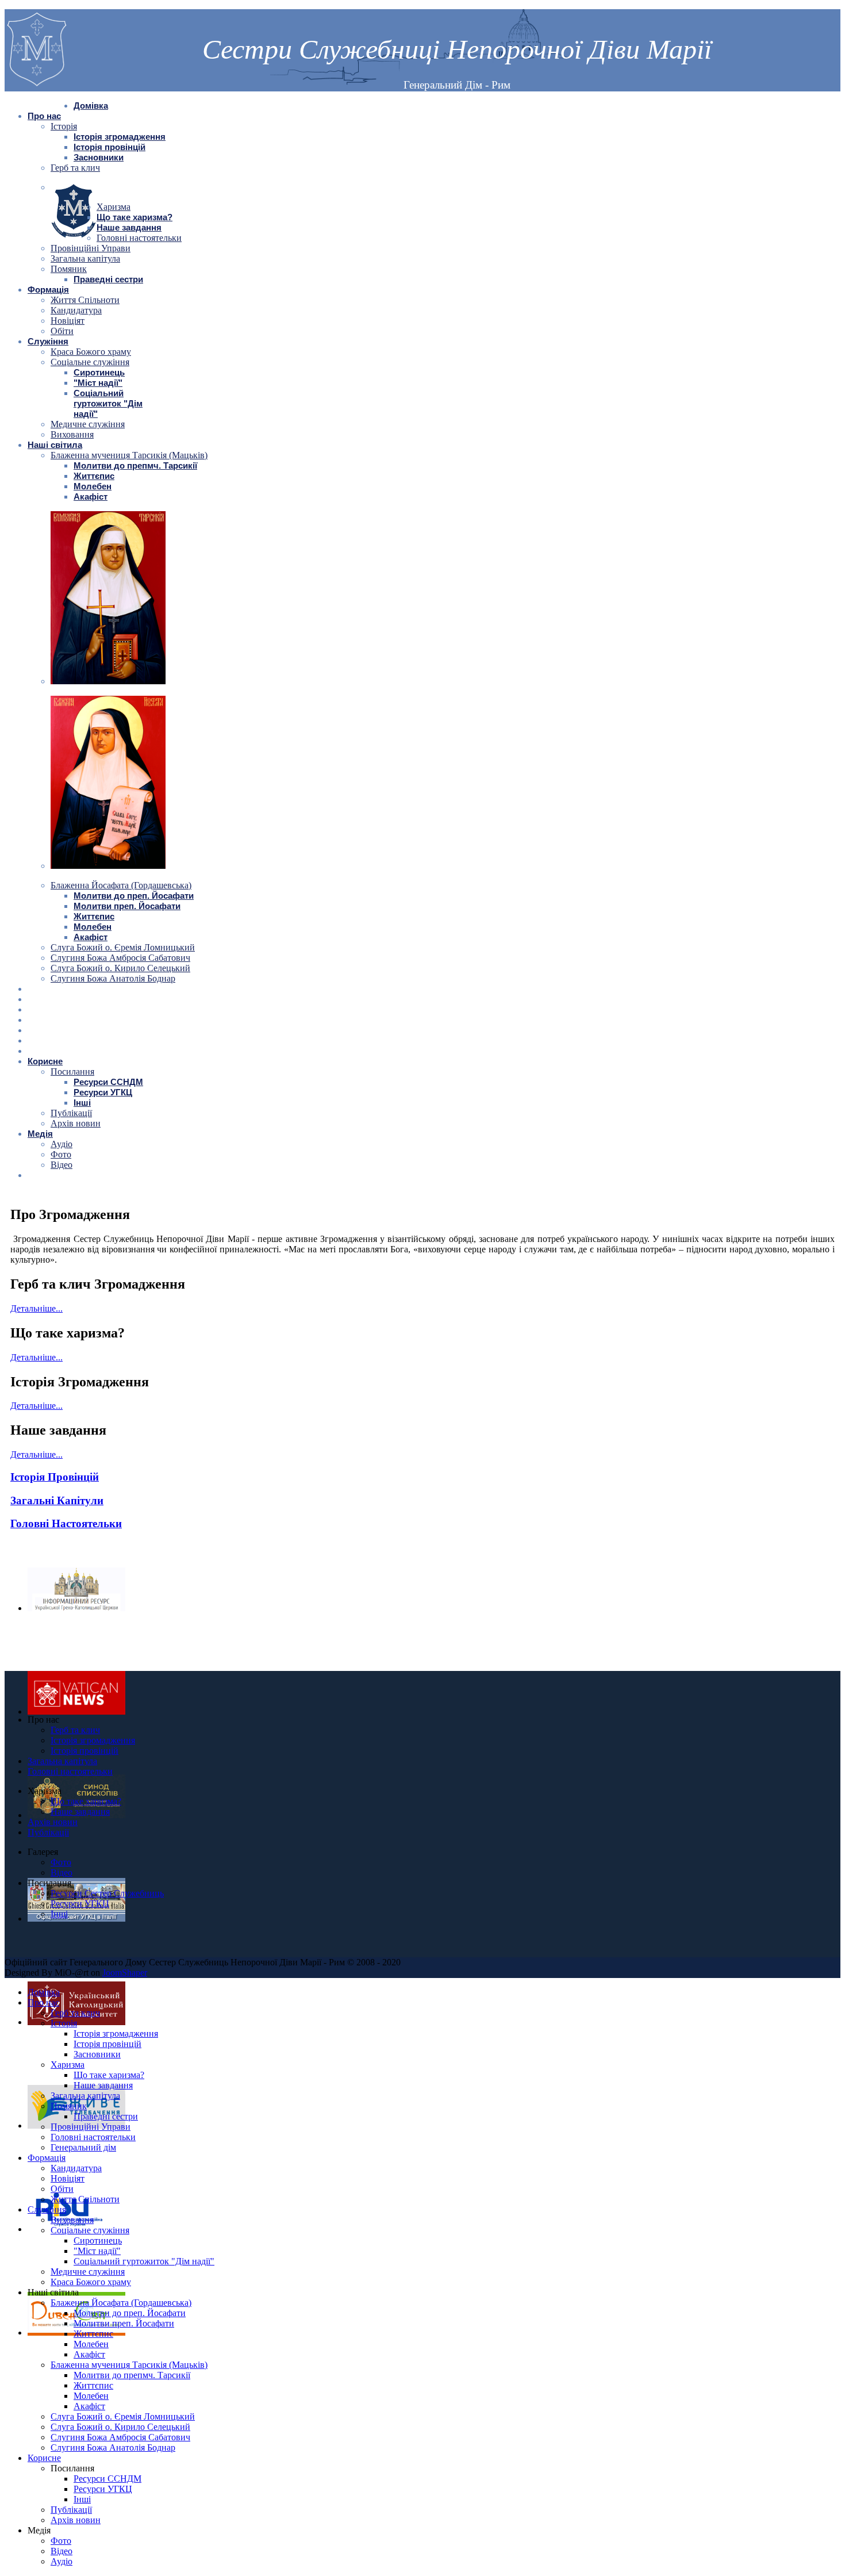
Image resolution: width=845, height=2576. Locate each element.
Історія (64, 126)
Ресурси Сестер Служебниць (107, 1893)
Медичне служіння (88, 424)
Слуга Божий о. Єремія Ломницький (123, 947)
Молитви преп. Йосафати (127, 906)
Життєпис (94, 476)
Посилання (72, 1072)
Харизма (114, 207)
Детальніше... (37, 1308)
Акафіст (91, 497)
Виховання (72, 434)
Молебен (93, 486)
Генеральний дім (83, 2147)
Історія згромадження (120, 137)
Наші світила (55, 445)
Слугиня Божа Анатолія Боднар (113, 978)
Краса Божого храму (91, 352)
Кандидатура (76, 310)
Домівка (91, 106)
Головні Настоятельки (66, 1523)
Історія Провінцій (55, 1477)
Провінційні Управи (91, 248)
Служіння (48, 341)
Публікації (71, 1113)
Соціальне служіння (90, 362)
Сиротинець (99, 372)
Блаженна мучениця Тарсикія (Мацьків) (129, 455)
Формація (48, 290)
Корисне (45, 1061)
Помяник (69, 269)
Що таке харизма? (135, 217)
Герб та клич (75, 168)
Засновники (99, 157)
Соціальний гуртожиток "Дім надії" (108, 403)
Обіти (62, 331)
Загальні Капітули (57, 1500)
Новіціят (68, 321)
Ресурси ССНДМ (108, 1082)
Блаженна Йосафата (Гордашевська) (121, 885)
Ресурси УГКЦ (103, 1092)
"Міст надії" (98, 383)
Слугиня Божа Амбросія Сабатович (120, 958)
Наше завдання (129, 227)
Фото (61, 1154)
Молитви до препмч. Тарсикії (135, 465)
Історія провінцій (110, 147)
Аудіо (62, 1144)
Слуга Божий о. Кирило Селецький (120, 968)
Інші (82, 1103)
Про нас (44, 116)
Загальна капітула (85, 258)
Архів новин (76, 1123)
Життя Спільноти (85, 300)
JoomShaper (125, 1973)
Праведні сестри (108, 279)
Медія (40, 1134)
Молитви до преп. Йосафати (134, 896)
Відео (62, 1165)
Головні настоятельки (139, 238)
